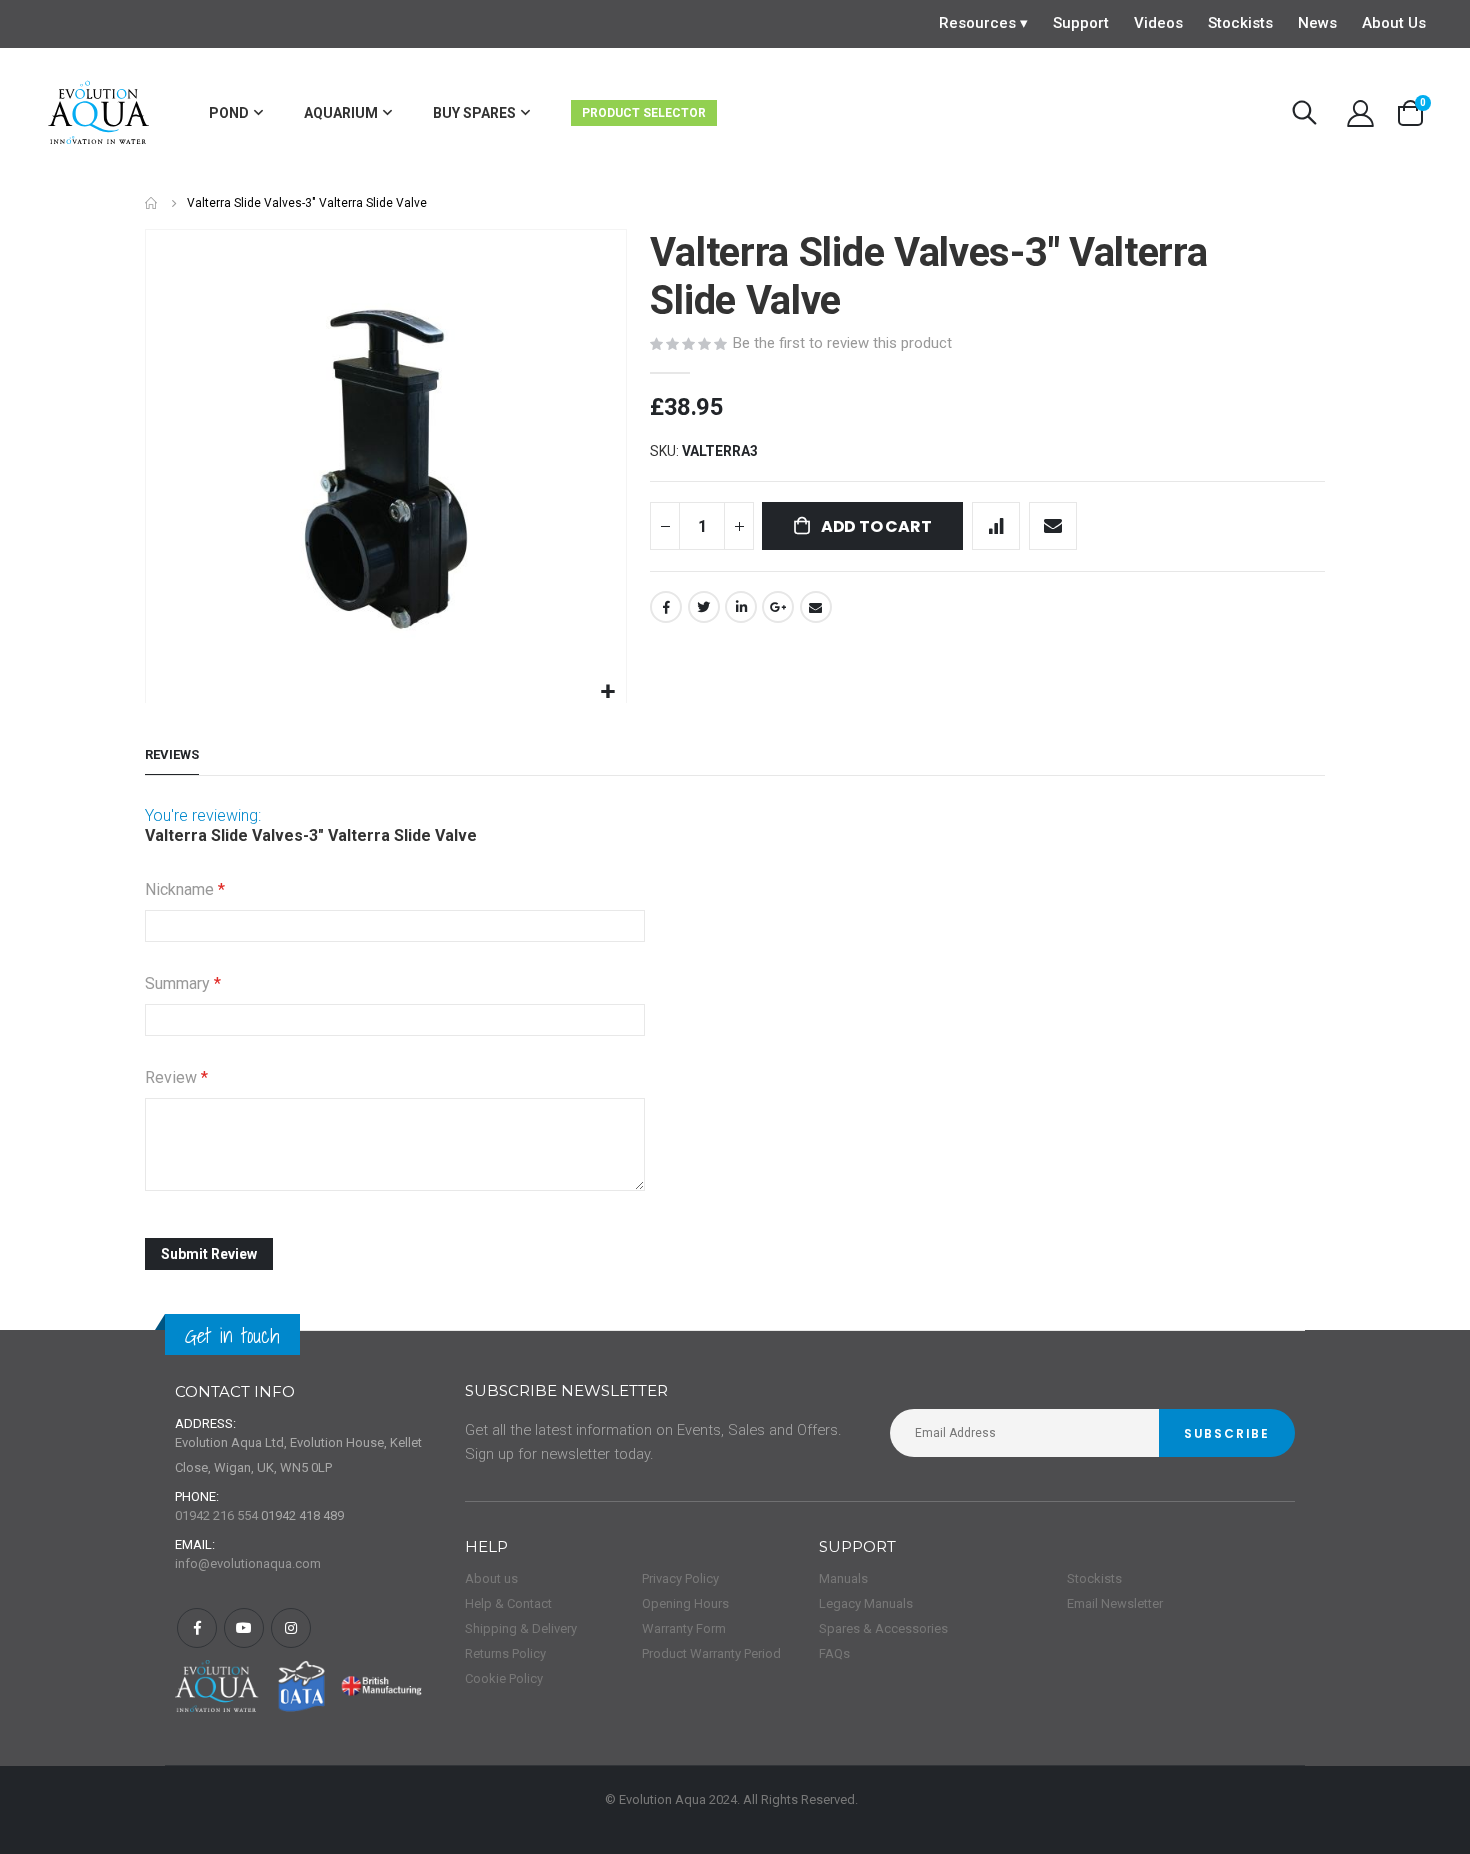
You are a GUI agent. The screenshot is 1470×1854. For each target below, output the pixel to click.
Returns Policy (505, 1653)
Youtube (244, 1628)
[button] (608, 692)
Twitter (704, 607)
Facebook (666, 607)
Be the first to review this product (842, 343)
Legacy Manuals (866, 1603)
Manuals (843, 1578)
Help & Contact (508, 1603)
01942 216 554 (216, 1515)
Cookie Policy (504, 1678)
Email (816, 607)
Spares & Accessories (883, 1628)
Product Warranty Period (711, 1653)
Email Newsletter (1115, 1603)
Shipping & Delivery (521, 1628)
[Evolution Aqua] (99, 113)
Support (1081, 23)
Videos (1158, 23)
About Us (1394, 23)
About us (491, 1578)
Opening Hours (685, 1603)
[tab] (172, 755)
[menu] (516, 113)
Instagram (291, 1628)
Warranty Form (684, 1628)
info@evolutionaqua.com (248, 1563)
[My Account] (1360, 113)
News (1317, 23)
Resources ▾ (983, 23)
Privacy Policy (680, 1578)
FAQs (834, 1653)
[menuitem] (236, 113)
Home (152, 203)
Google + (778, 607)
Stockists (1240, 23)
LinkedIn (741, 607)
